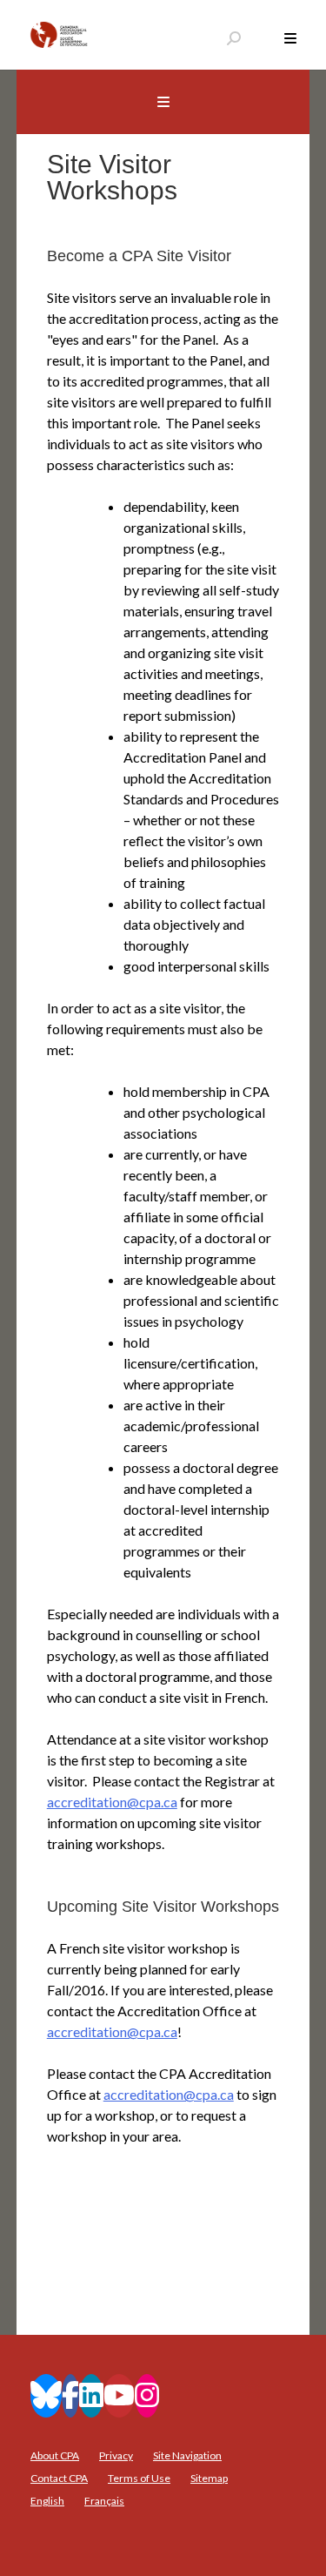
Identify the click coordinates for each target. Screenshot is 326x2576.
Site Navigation (187, 2455)
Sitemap (209, 2478)
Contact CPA (59, 2478)
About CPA (55, 2455)
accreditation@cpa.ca (112, 1802)
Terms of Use (139, 2478)
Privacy (116, 2455)
